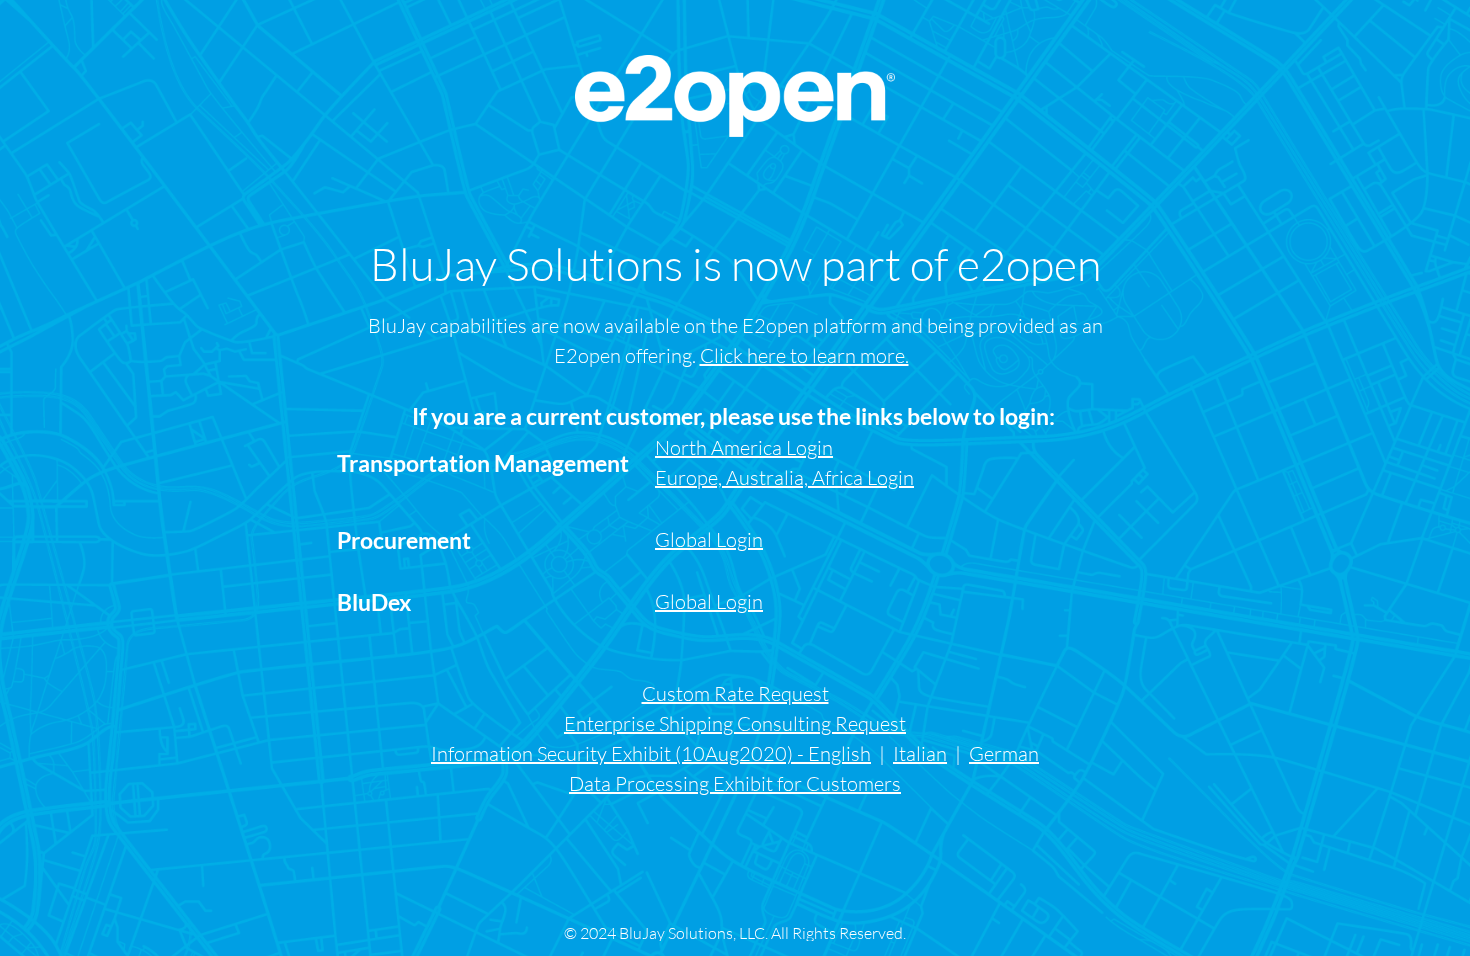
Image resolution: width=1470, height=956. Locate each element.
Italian (920, 753)
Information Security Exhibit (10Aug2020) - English (651, 753)
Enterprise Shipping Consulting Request (735, 723)
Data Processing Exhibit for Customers (735, 783)
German (1004, 753)
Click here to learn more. (804, 355)
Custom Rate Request (735, 693)
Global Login (709, 601)
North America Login (744, 447)
